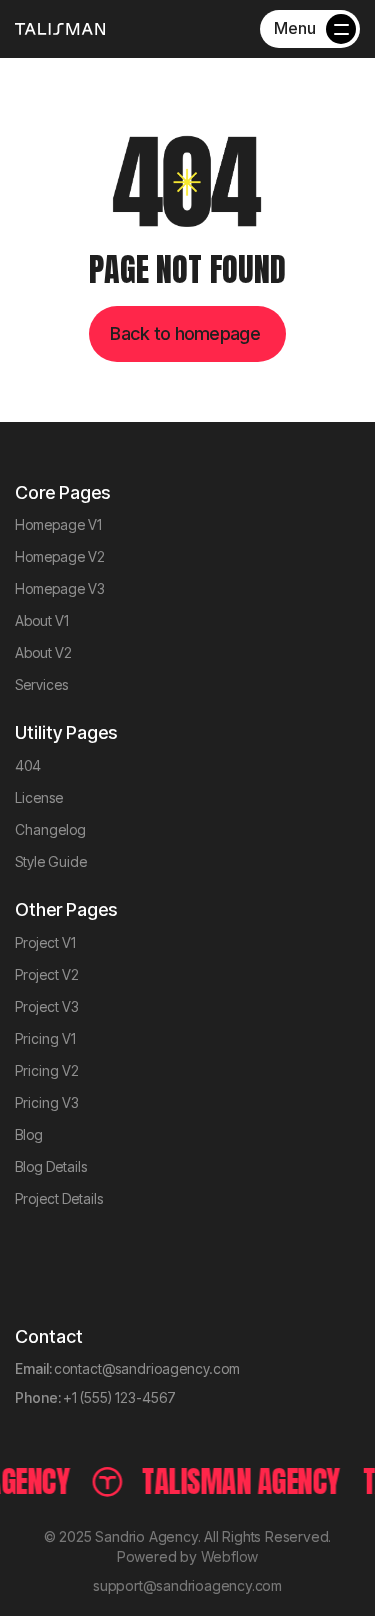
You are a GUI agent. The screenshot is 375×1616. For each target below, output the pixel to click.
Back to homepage (184, 333)
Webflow (230, 1556)
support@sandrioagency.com (187, 1585)
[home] (60, 29)
